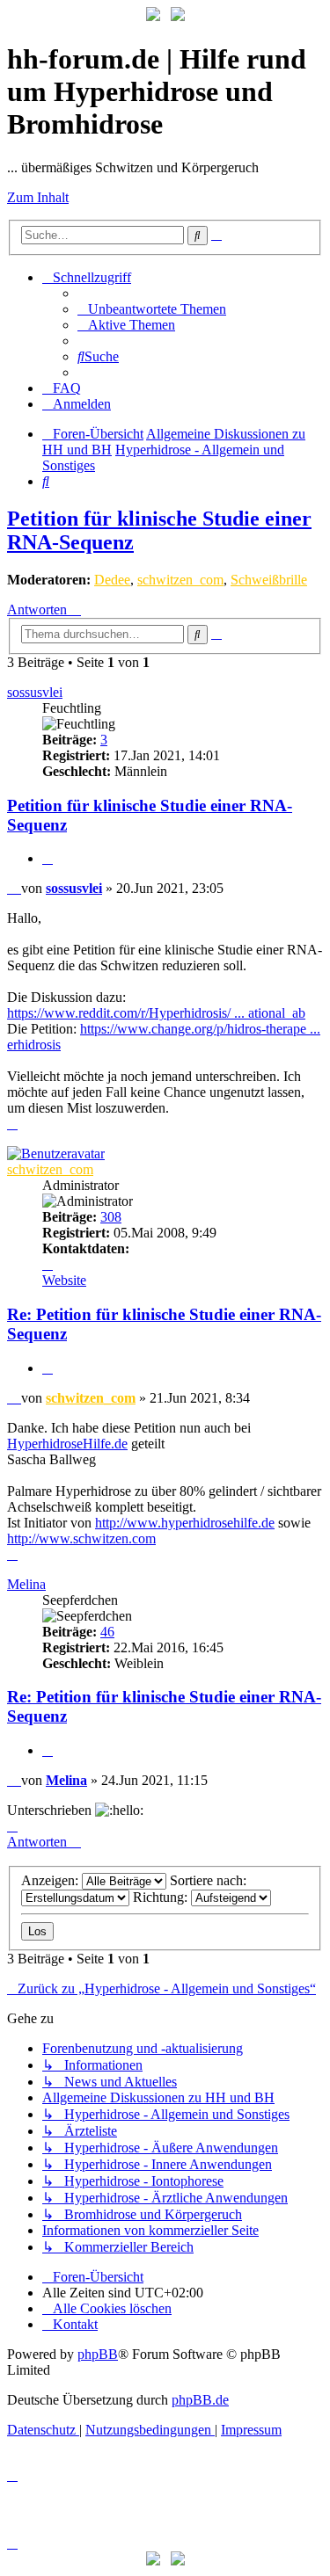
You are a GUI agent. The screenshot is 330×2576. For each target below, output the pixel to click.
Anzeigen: (51, 1880)
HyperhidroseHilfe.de (67, 1444)
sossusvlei (35, 692)
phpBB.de (200, 2400)
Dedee (112, 580)
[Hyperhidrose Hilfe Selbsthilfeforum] (153, 16)
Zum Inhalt (38, 197)
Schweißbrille (269, 580)
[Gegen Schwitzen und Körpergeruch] (178, 16)
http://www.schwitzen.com (81, 1538)
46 (107, 1632)
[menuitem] (152, 309)
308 (111, 1217)
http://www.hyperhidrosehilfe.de (185, 1523)
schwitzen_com (180, 580)
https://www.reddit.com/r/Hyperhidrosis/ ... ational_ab (156, 1013)
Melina (26, 1584)
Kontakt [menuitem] (75, 2324)
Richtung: (162, 1897)
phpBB (98, 2354)
